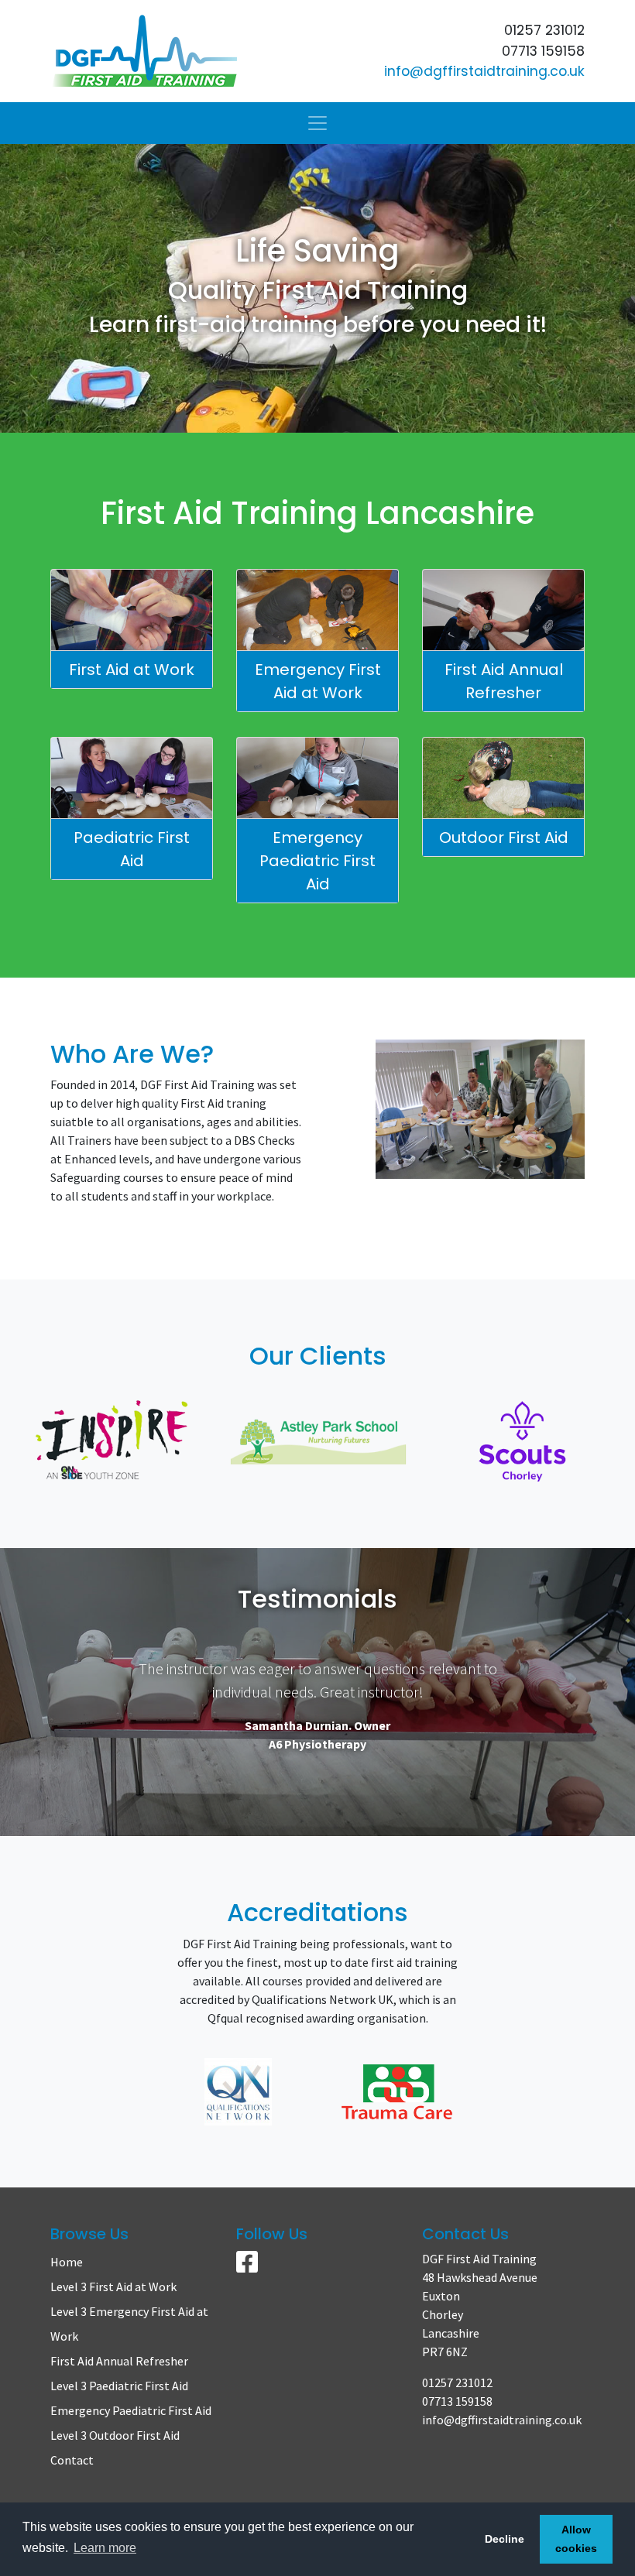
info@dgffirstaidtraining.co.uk (484, 71)
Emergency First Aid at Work (318, 681)
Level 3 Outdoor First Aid (115, 2435)
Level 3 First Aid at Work (113, 2287)
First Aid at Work (132, 670)
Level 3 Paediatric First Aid (119, 2386)
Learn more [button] (105, 2548)
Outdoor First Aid (504, 838)
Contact (72, 2460)
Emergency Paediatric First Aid (317, 861)
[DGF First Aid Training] (178, 51)
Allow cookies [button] (576, 2539)
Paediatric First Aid (132, 849)
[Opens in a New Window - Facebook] (247, 2266)
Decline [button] (505, 2539)
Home (67, 2262)
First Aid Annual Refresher (504, 681)
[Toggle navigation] (317, 123)
